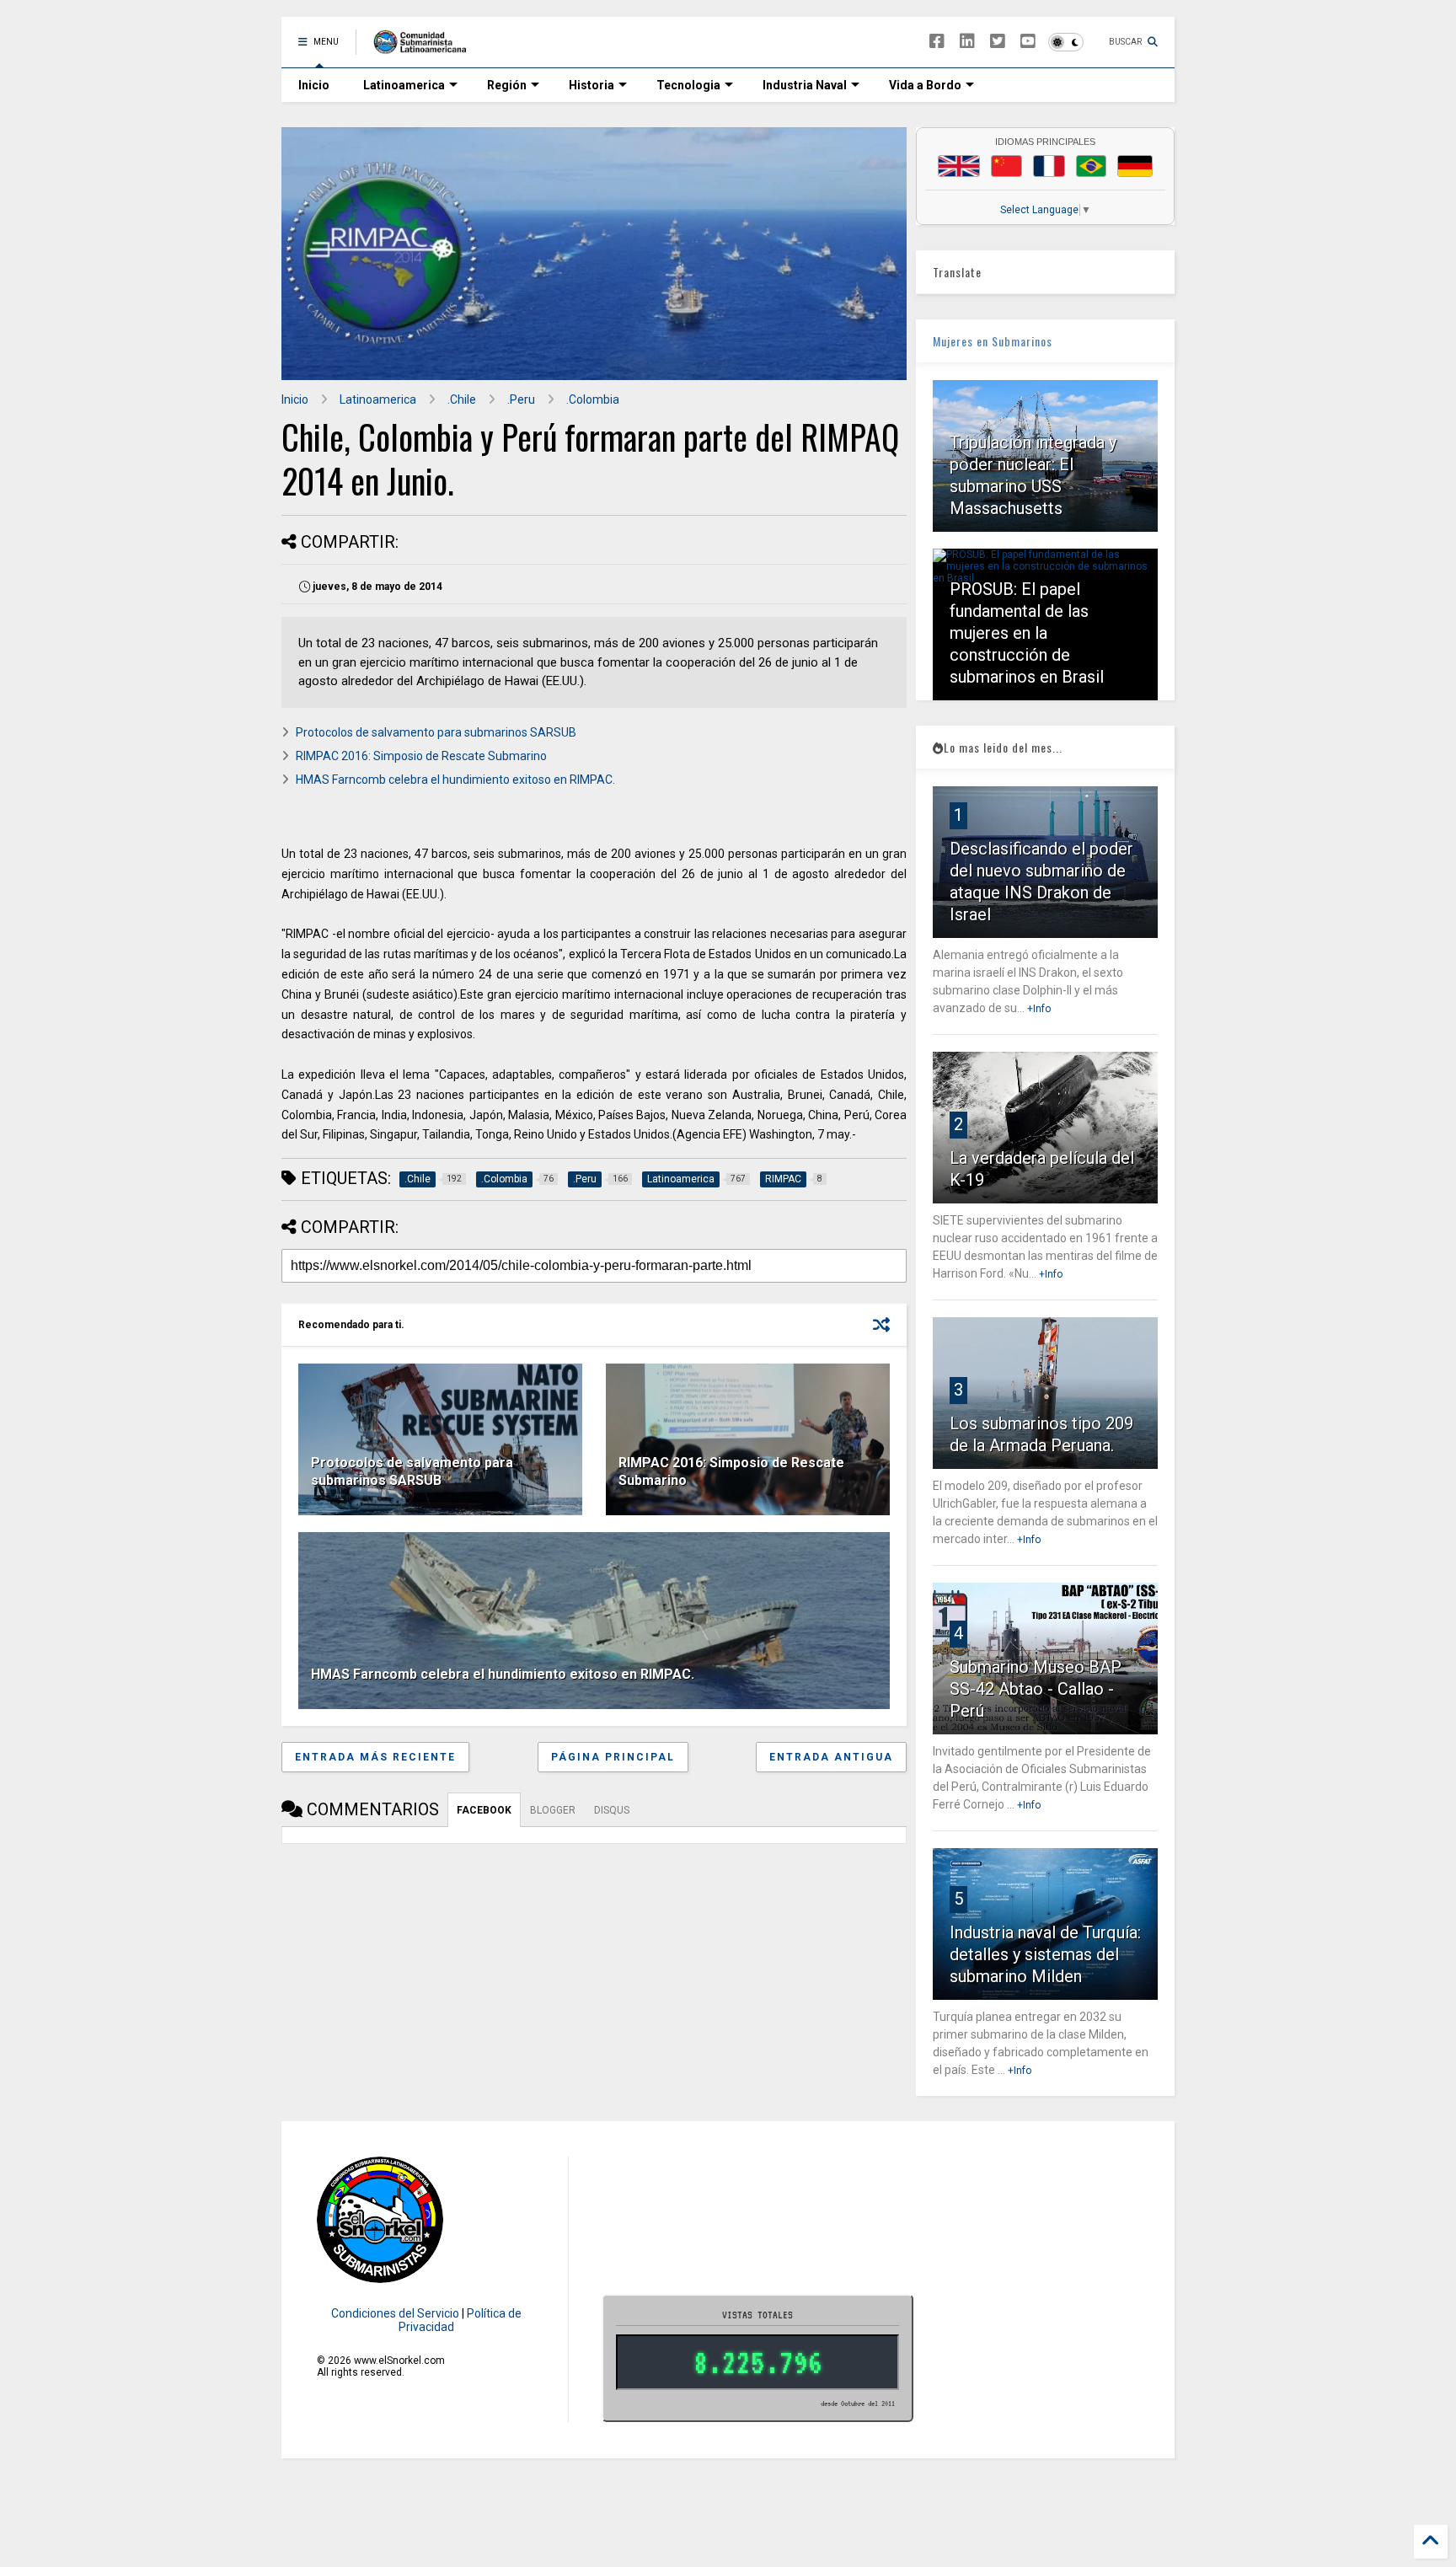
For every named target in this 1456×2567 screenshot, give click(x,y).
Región (507, 85)
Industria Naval (805, 85)
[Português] (1091, 166)
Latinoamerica (404, 85)
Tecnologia (688, 85)
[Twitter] (998, 42)
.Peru (521, 399)
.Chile (462, 399)
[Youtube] (1028, 42)
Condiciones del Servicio (395, 2313)
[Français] (1049, 166)
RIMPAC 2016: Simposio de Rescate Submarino (421, 756)
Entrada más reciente (375, 1757)
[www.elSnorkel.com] (426, 47)
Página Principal (613, 1757)
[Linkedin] (967, 42)
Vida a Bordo (925, 85)
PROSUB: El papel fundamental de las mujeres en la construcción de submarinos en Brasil (1027, 633)
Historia (591, 85)
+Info (1039, 1009)
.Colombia (593, 399)
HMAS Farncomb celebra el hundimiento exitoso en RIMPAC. (455, 780)
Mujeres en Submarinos (993, 341)
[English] (959, 166)
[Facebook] (937, 42)
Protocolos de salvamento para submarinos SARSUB (436, 732)
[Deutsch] (1135, 166)
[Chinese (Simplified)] (1007, 166)
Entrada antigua (831, 1757)
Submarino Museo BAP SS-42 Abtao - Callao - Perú (1036, 1689)
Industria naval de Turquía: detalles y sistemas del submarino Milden (1045, 1954)
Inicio (314, 85)
